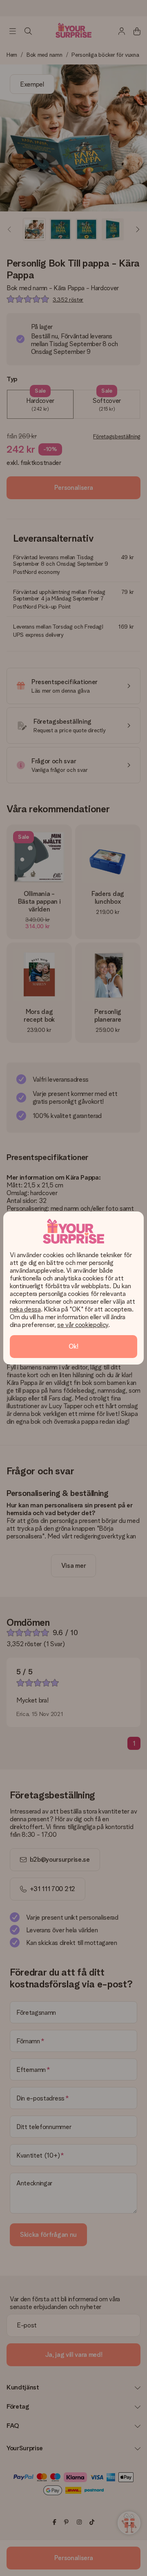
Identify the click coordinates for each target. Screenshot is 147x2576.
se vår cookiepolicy (83, 1325)
